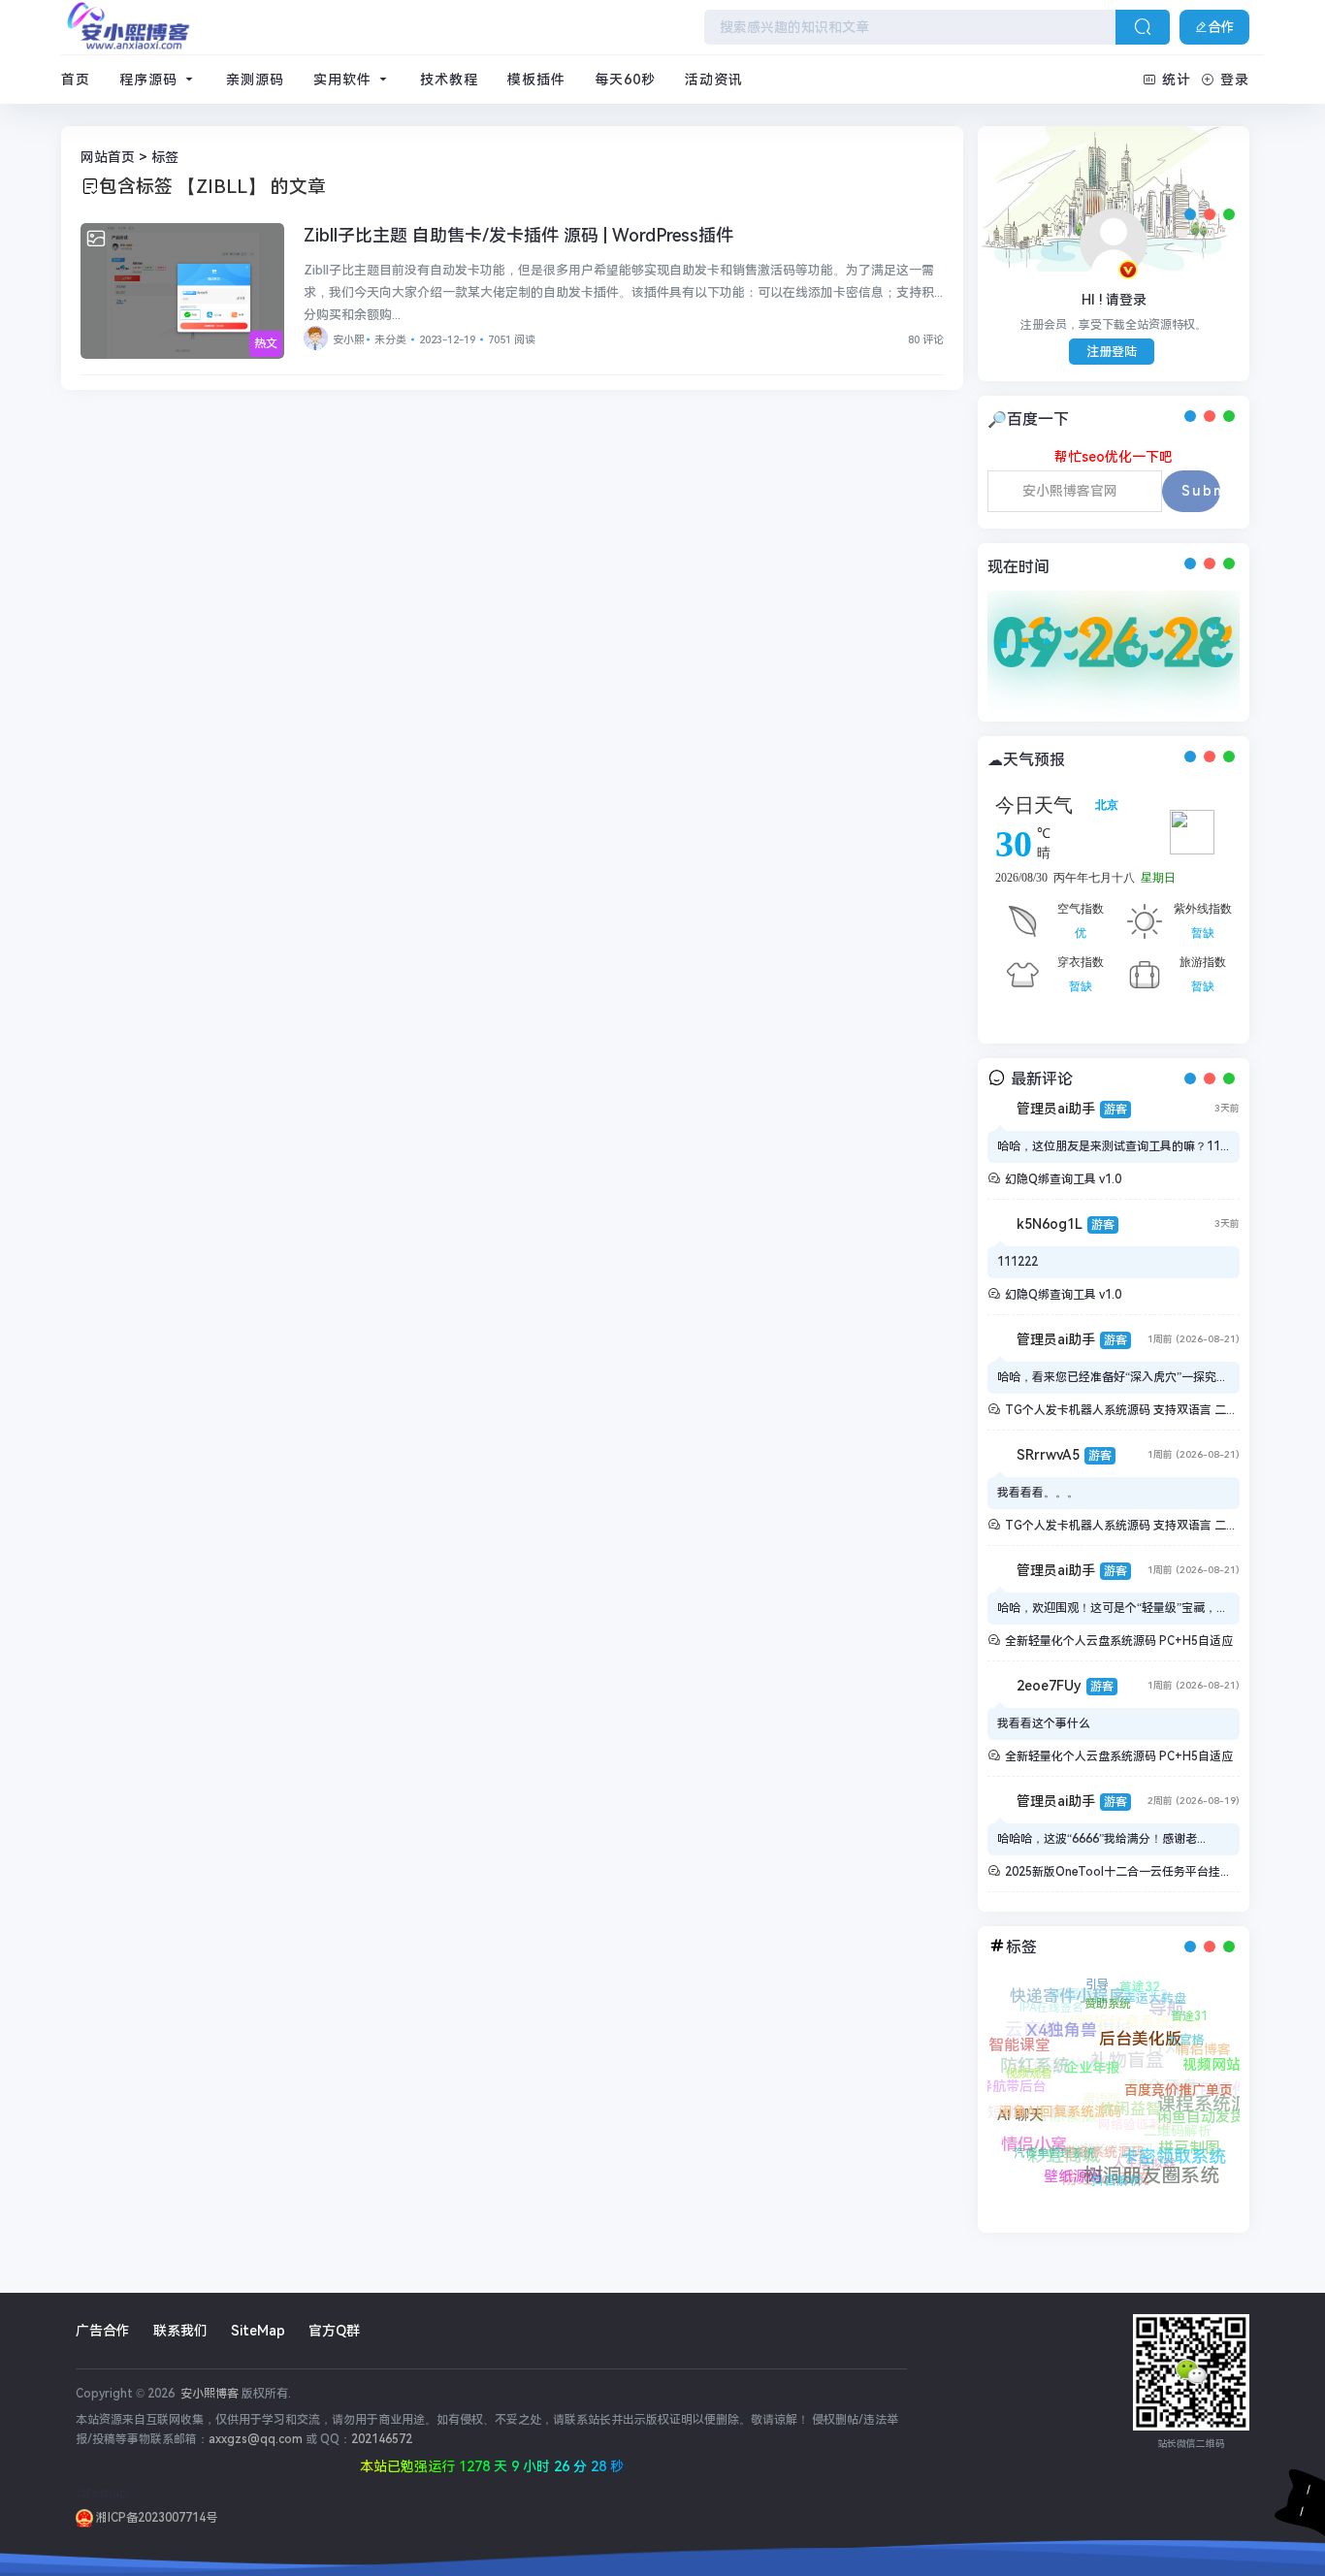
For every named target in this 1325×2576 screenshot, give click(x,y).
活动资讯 (714, 80)
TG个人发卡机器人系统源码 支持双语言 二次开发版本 (1145, 1410)
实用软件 (345, 80)
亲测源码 (255, 80)
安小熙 (349, 340)
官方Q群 (334, 2331)
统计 (1177, 80)
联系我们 (180, 2331)
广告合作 (103, 2331)
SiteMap (258, 2331)
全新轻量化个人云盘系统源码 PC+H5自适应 (1119, 1641)
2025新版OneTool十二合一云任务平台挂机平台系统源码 (1153, 1872)
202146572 (382, 2439)
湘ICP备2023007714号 (155, 2518)
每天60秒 (625, 80)
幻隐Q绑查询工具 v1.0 (1063, 1179)
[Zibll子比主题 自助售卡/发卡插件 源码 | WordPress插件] (182, 291)
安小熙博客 (208, 2394)
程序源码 (151, 80)
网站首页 (108, 157)
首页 (76, 80)
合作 (1221, 27)
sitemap (102, 2493)
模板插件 (536, 80)
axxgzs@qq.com (256, 2439)
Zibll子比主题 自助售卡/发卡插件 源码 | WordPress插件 (518, 235)
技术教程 (449, 80)
